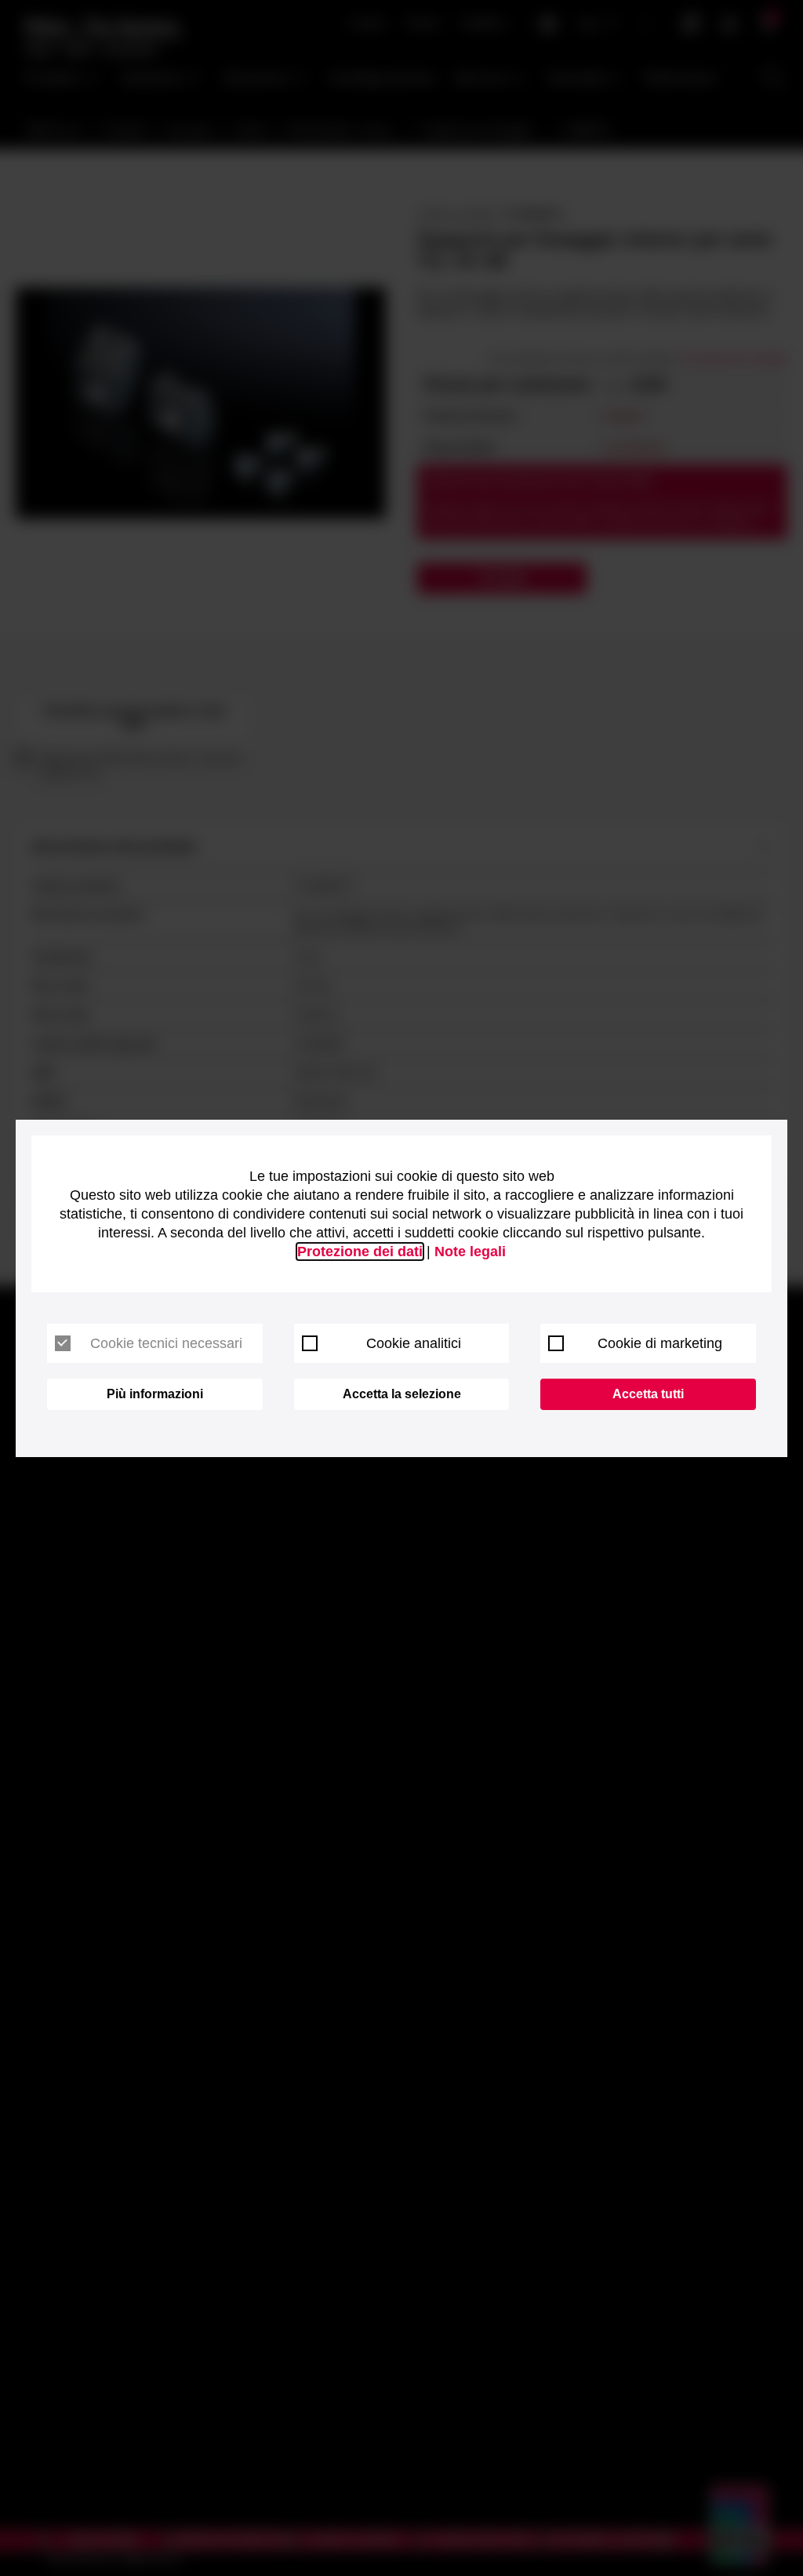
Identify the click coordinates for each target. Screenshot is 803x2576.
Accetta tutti (648, 1394)
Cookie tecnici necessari (166, 1343)
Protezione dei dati (360, 1252)
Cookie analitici (414, 1343)
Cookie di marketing (660, 1343)
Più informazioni (155, 1394)
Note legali (470, 1252)
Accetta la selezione (402, 1394)
